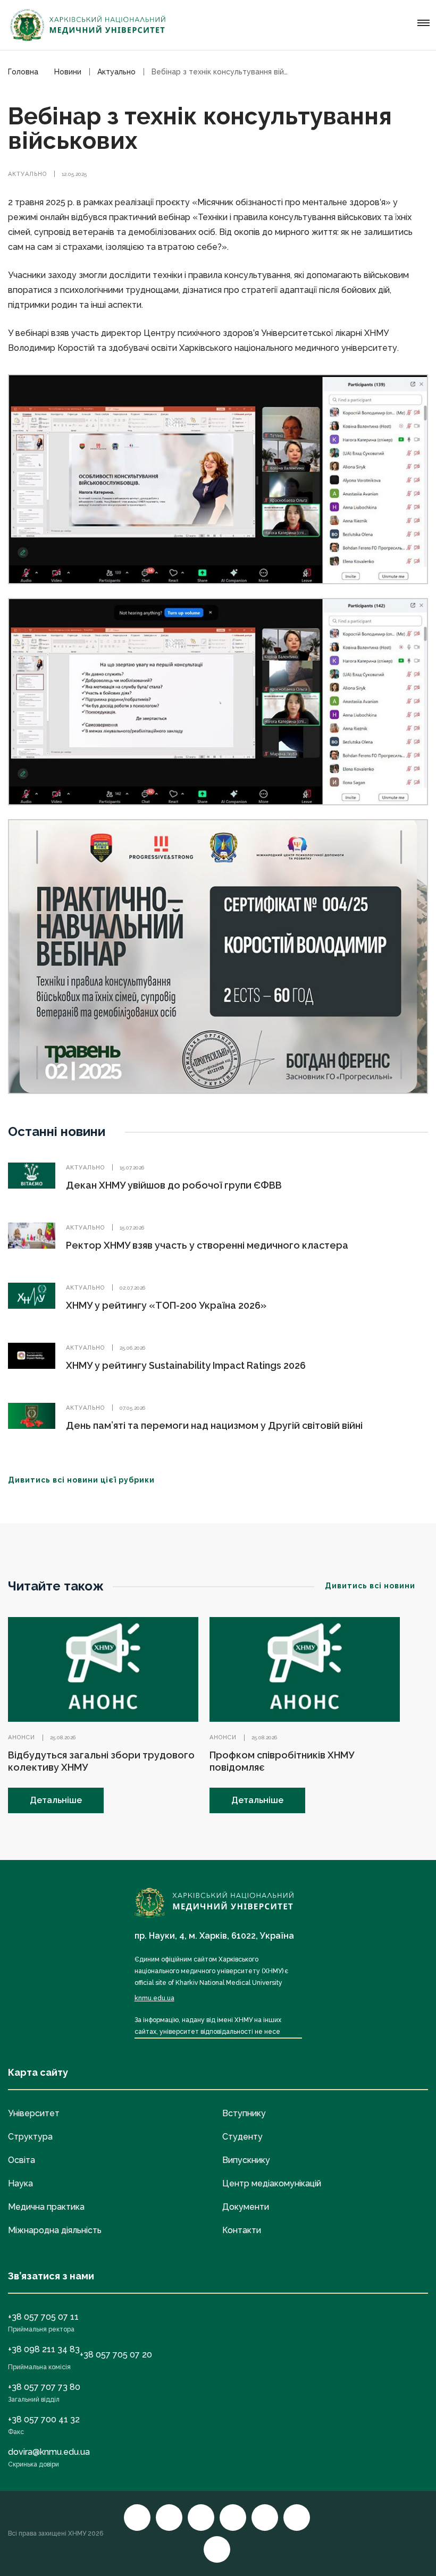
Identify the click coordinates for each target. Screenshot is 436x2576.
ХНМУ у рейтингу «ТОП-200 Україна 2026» (166, 1305)
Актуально (27, 174)
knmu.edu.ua (154, 1998)
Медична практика (46, 2207)
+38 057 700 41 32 (44, 2419)
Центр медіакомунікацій (272, 2183)
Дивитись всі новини (370, 1586)
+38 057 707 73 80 (44, 2387)
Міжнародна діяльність (55, 2230)
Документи (246, 2207)
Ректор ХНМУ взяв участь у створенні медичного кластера (207, 1245)
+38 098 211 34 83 (44, 2349)
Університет (34, 2113)
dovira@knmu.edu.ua (49, 2452)
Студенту (242, 2137)
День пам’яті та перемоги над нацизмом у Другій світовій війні (214, 1425)
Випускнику (246, 2160)
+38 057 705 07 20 (116, 2355)
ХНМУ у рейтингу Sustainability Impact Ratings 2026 (186, 1365)
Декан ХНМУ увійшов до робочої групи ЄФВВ (174, 1185)
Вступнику (244, 2113)
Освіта (22, 2160)
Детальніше (56, 1800)
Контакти (242, 2230)
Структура (30, 2137)
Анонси (22, 1737)
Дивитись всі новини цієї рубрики (81, 1480)
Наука (20, 2183)
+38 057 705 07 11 (43, 2317)
